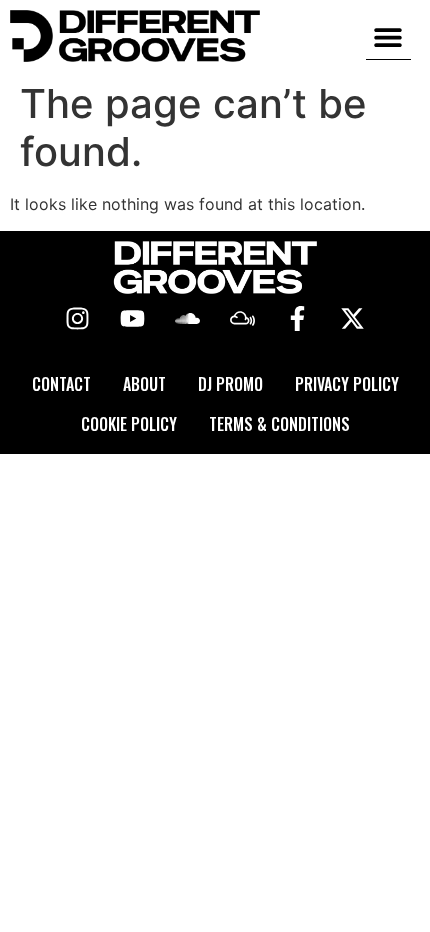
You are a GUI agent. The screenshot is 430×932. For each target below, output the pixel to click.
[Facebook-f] (298, 319)
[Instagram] (78, 319)
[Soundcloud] (188, 319)
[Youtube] (133, 319)
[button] (388, 36)
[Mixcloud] (243, 319)
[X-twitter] (353, 319)
